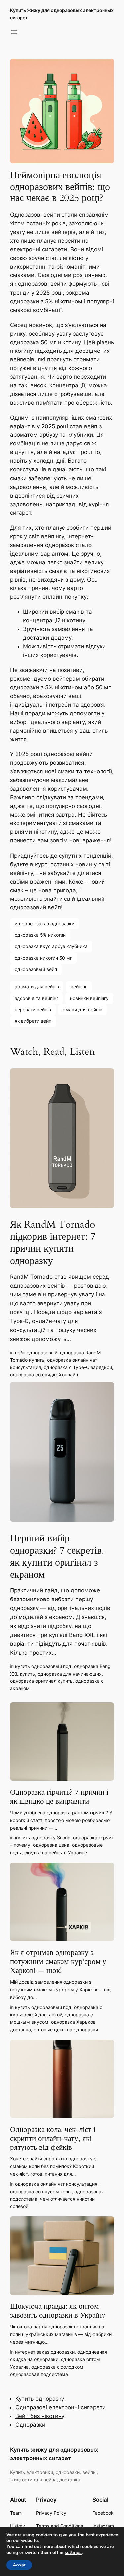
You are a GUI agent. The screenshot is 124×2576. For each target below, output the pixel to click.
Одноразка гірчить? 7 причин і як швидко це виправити (59, 1797)
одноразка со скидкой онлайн (44, 1375)
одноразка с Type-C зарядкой (78, 1367)
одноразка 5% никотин (40, 935)
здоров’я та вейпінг (36, 998)
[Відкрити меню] (14, 32)
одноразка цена (51, 1845)
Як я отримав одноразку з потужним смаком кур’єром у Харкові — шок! (58, 1962)
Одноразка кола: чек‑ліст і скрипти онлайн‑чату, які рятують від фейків (53, 2139)
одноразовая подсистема (39, 2374)
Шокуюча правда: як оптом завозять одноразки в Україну (58, 2311)
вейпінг (79, 987)
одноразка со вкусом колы (41, 2191)
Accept (19, 2565)
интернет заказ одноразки (44, 924)
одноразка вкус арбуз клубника (51, 946)
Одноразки (30, 2425)
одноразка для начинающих (70, 1674)
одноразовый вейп (36, 969)
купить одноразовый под (43, 1666)
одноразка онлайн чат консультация (56, 2184)
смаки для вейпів (83, 1010)
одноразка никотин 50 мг (43, 958)
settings (73, 2553)
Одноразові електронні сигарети (61, 2407)
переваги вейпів (33, 1010)
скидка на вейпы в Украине (56, 1853)
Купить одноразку (40, 2399)
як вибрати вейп (33, 1021)
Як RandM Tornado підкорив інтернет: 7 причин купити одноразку (53, 1243)
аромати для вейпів (37, 987)
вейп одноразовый (36, 1352)
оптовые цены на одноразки (66, 2030)
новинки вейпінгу (89, 998)
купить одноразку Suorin (43, 1838)
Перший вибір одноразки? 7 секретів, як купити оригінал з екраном (57, 1557)
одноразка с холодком (57, 2367)
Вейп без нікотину (40, 2416)
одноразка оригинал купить (41, 1681)
